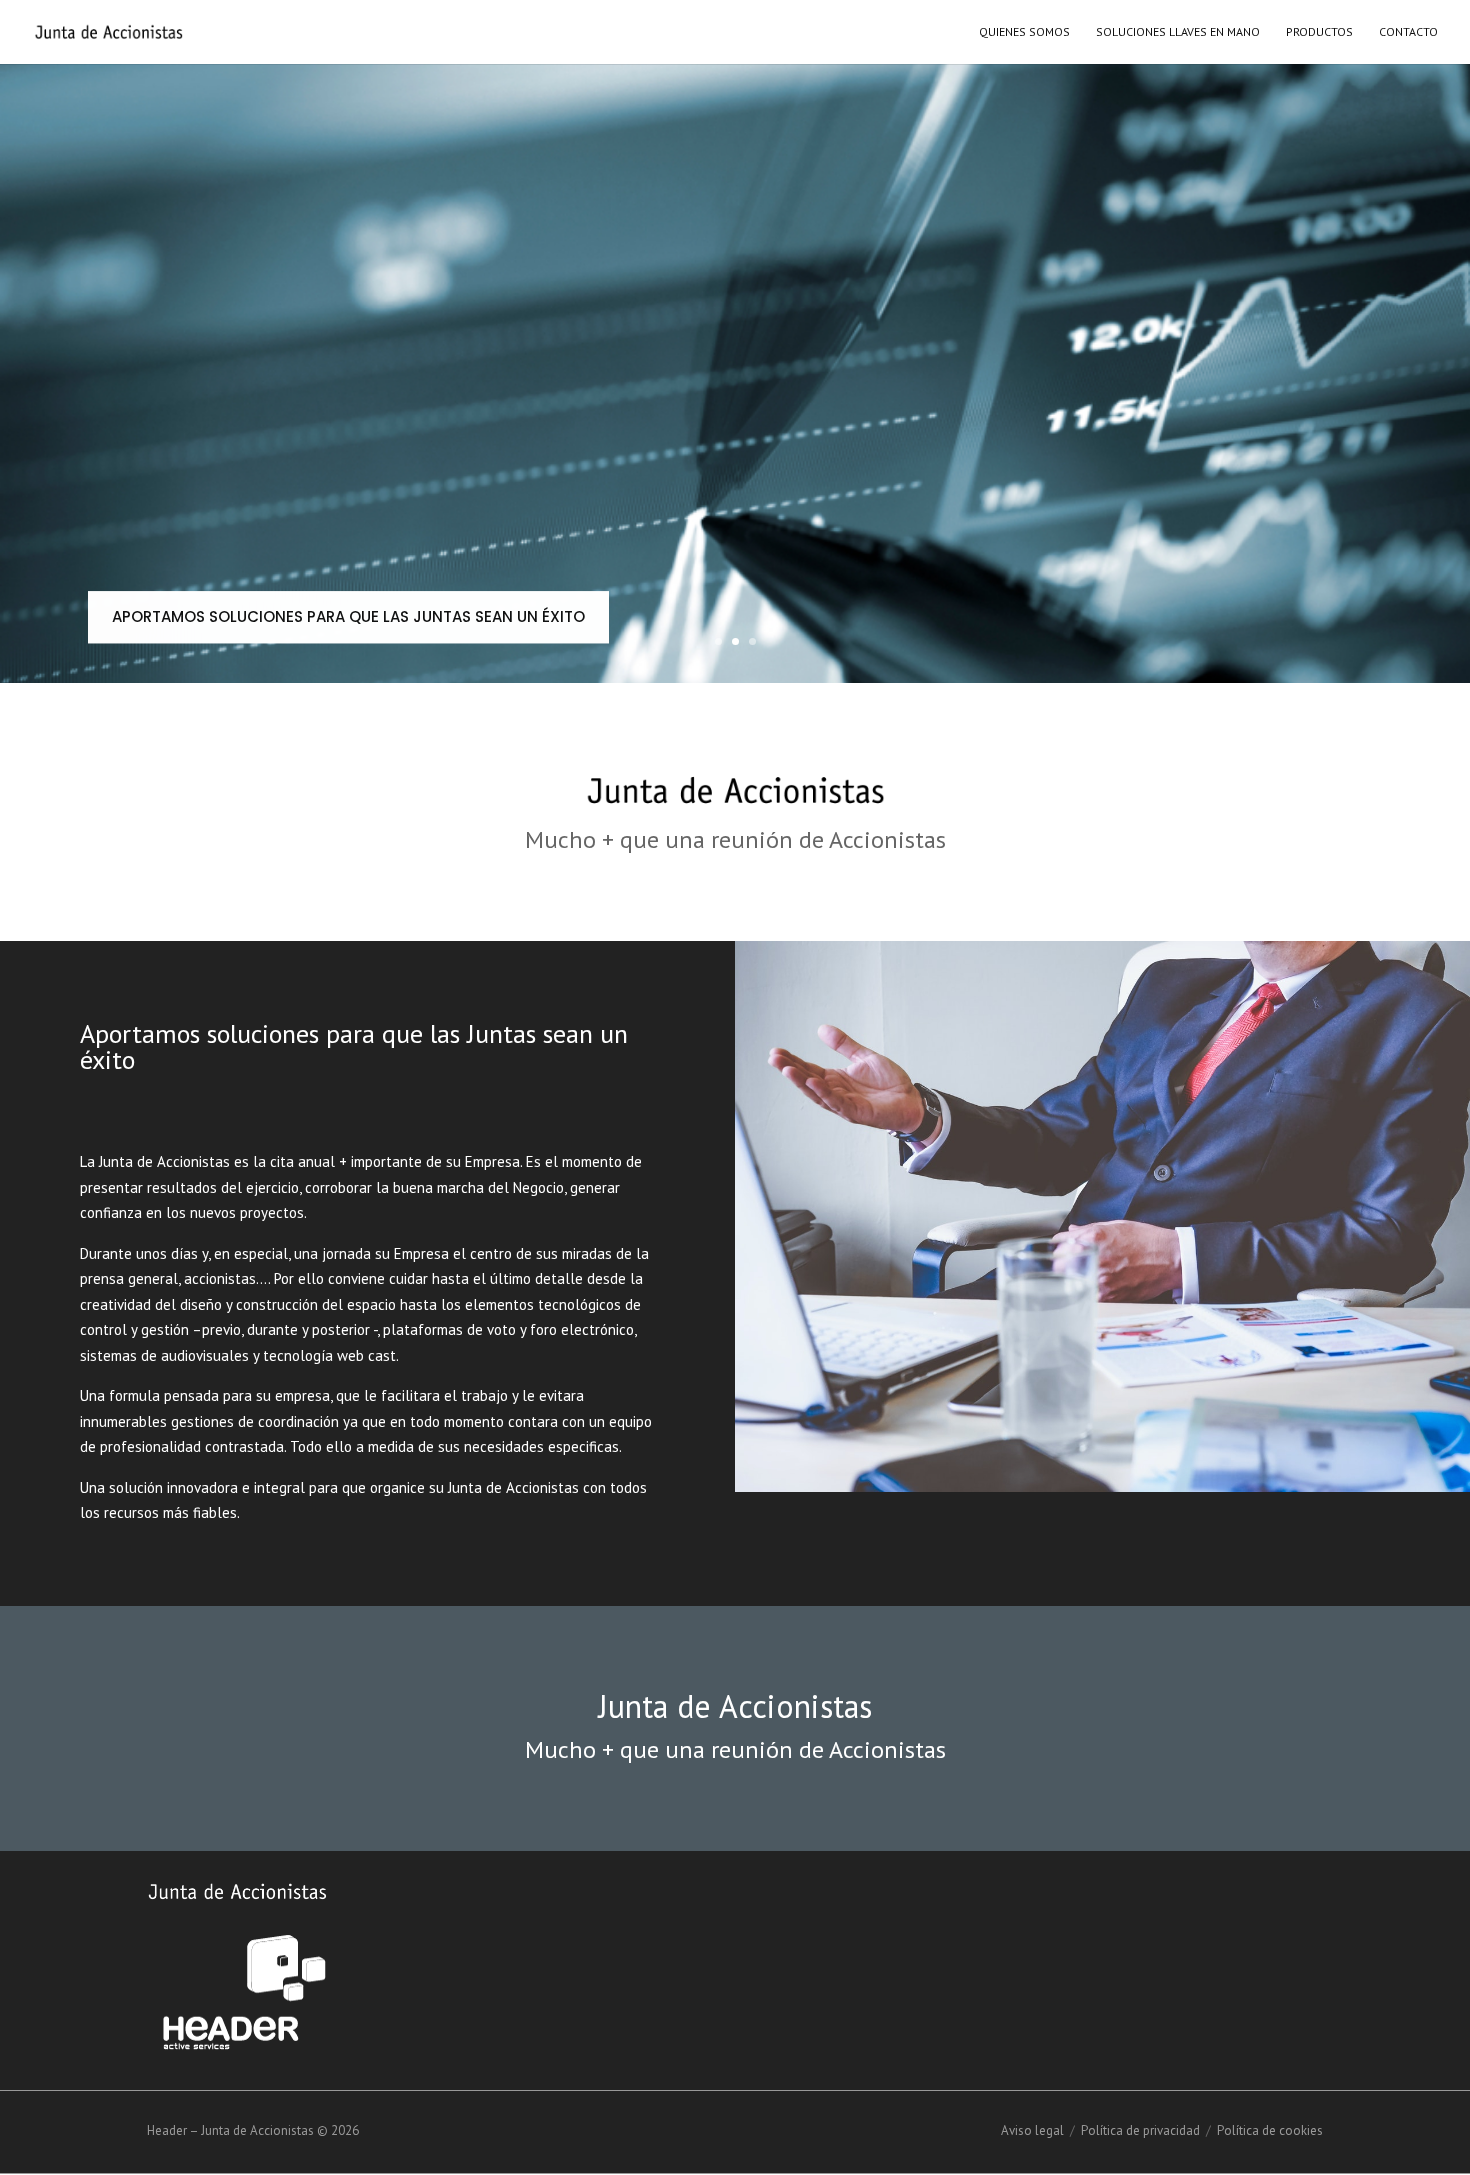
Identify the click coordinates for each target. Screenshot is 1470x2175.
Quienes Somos (1024, 32)
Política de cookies (1270, 2130)
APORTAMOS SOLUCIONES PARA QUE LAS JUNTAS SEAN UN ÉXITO (348, 616)
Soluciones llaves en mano (1178, 32)
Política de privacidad (1140, 2130)
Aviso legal (1032, 2130)
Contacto (1408, 32)
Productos (1319, 32)
